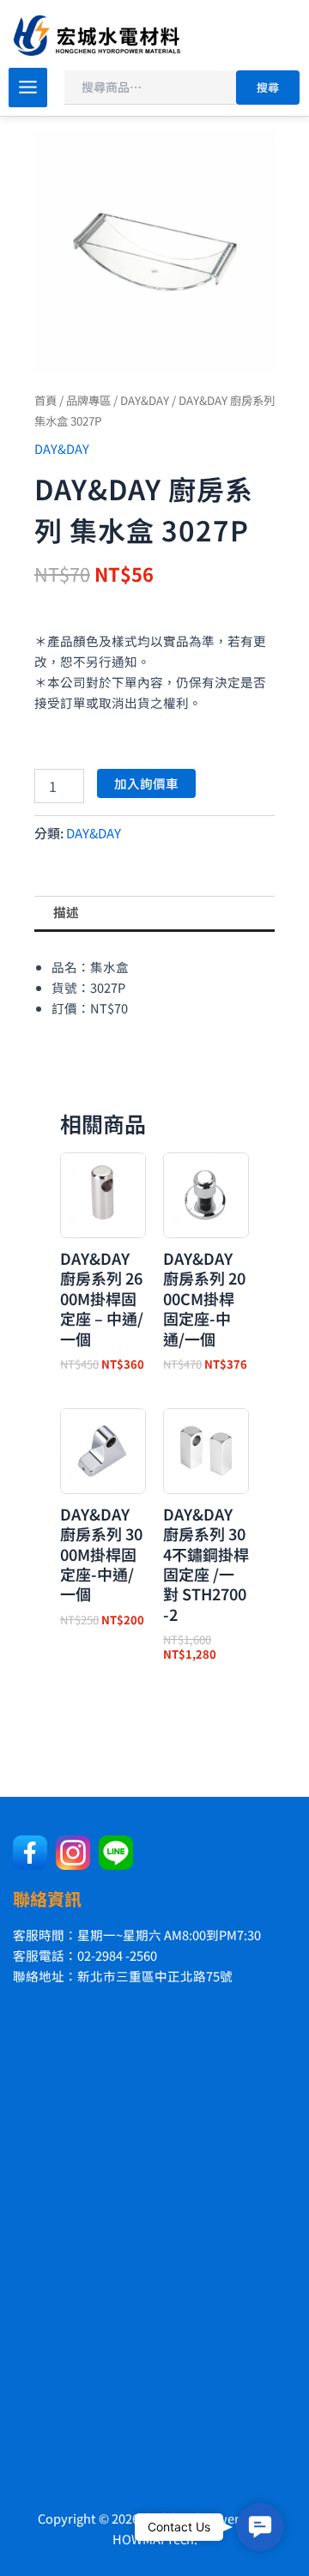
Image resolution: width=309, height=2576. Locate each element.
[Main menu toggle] (28, 87)
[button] (260, 2527)
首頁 (45, 400)
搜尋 (268, 87)
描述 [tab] (66, 912)
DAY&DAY (145, 400)
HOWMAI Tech (153, 2539)
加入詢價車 (146, 783)
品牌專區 (88, 400)
